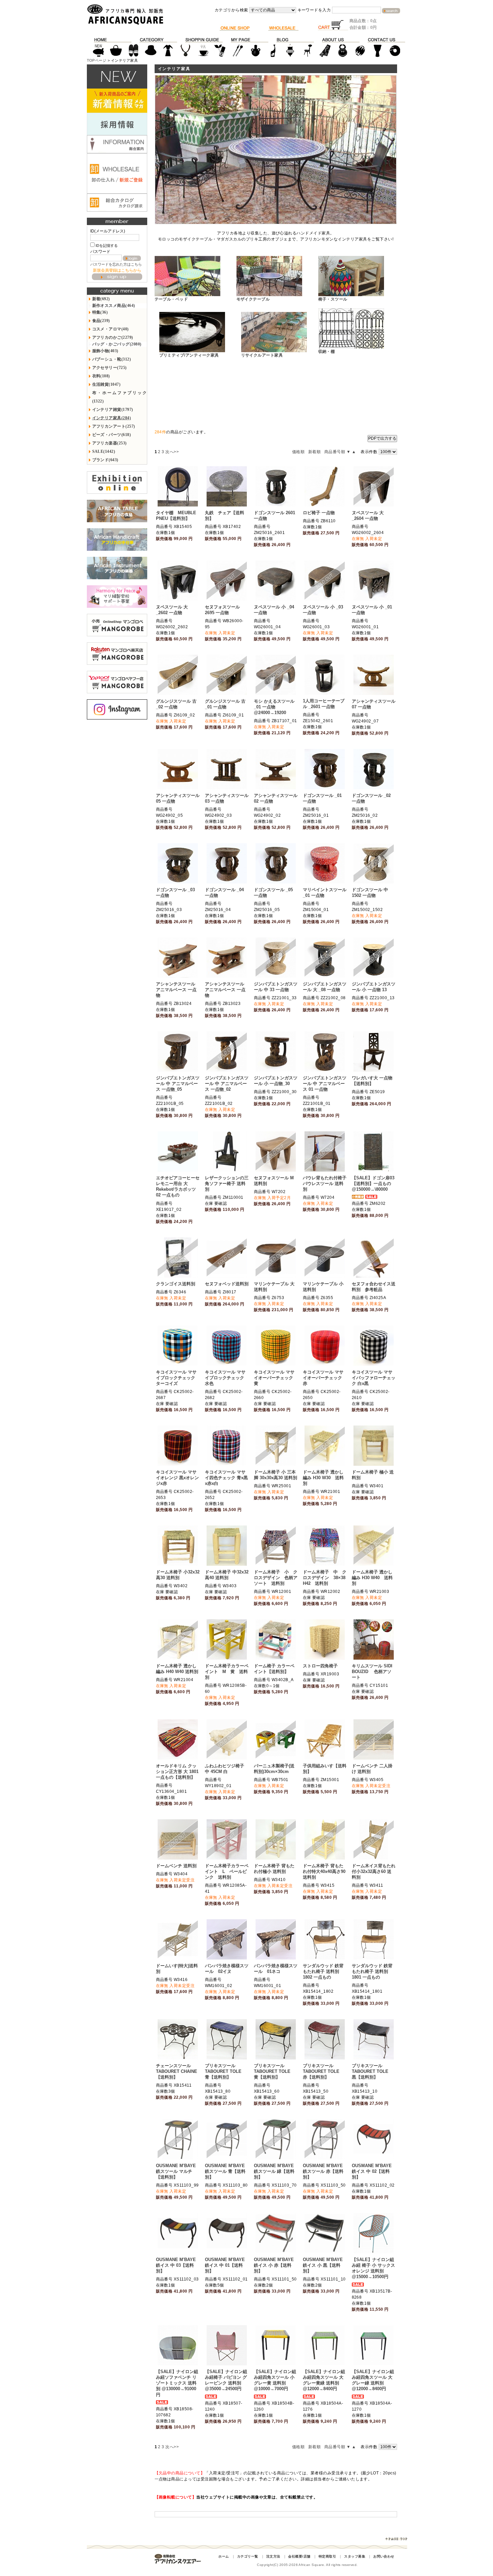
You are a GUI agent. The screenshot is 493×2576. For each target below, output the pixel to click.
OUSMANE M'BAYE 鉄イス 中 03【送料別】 (176, 2265)
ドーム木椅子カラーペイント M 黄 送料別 (227, 1672)
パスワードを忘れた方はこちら (116, 264)
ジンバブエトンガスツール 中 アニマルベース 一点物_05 (178, 1084)
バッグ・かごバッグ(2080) (117, 344)
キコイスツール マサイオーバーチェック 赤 (323, 1378)
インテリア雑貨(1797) (113, 410)
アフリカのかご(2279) (113, 337)
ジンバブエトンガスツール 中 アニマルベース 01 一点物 (325, 1084)
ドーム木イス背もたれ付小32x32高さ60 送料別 (374, 1871)
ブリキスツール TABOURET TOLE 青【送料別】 (225, 2071)
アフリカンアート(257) (114, 426)
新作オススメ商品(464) (114, 306)
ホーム (224, 2556)
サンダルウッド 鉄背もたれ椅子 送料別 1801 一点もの (372, 1971)
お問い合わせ (384, 2556)
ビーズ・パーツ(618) (112, 435)
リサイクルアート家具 (262, 355)
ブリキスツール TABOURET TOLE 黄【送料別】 (274, 2071)
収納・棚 (327, 352)
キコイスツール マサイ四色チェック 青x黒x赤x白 (226, 1478)
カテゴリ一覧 (248, 2556)
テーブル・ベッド (171, 299)
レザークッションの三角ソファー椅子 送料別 (227, 1184)
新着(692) (101, 299)
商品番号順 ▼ (337, 452)
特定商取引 (327, 2556)
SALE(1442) (104, 451)
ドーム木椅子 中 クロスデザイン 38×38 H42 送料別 (325, 1578)
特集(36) (100, 312)
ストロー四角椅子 (320, 1666)
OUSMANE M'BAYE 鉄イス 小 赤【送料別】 (274, 2265)
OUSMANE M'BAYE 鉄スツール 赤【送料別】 (323, 2171)
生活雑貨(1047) (106, 384)
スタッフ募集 (355, 2556)
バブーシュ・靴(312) (112, 359)
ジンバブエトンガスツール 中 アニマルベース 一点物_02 (227, 1084)
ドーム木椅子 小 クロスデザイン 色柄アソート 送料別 (276, 1578)
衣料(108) (101, 376)
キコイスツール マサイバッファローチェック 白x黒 (374, 1378)
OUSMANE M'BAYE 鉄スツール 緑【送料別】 (274, 2171)
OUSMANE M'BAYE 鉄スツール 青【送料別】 (225, 2171)
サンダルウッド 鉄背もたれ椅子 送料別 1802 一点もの (323, 1971)
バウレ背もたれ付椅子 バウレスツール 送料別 (325, 1184)
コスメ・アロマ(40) (111, 329)
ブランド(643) (105, 460)
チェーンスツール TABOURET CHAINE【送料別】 (177, 2071)
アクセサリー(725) (109, 368)
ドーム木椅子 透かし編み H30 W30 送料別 (323, 1478)
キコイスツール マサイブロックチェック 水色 (225, 1378)
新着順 (314, 452)
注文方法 (273, 2556)
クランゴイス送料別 (176, 1284)
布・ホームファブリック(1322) (120, 397)
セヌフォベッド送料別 (227, 1284)
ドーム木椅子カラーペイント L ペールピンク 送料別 (227, 1871)
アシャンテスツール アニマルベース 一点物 (178, 990)
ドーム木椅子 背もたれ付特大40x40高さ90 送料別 (324, 1871)
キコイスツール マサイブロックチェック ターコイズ (176, 1378)
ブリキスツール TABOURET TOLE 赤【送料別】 (323, 2071)
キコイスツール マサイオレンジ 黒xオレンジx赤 (177, 1478)
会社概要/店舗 (299, 2556)
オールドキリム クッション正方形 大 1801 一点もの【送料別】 (177, 1772)
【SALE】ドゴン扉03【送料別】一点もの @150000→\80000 (373, 1184)
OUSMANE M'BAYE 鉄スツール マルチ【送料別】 (176, 2171)
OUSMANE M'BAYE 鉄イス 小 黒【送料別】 (323, 2265)
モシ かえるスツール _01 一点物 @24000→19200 (274, 707)
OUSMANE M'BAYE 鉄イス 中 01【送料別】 (225, 2265)
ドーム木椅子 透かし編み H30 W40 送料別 (372, 1578)
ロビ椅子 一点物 (319, 513)
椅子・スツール (333, 299)
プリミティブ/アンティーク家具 (189, 355)
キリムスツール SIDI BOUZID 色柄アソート (372, 1672)
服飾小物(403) (105, 351)
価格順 (298, 452)
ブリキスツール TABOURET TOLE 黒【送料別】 (372, 2071)
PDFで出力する (382, 438)
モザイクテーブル (253, 299)
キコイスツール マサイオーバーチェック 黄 (274, 1378)
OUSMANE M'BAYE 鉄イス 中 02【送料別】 (372, 2171)
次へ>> (172, 452)
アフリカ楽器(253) (109, 443)
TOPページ (97, 60)
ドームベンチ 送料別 (176, 1866)
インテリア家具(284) (112, 418)
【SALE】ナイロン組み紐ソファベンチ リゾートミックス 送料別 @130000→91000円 (177, 2383)
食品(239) (101, 321)
